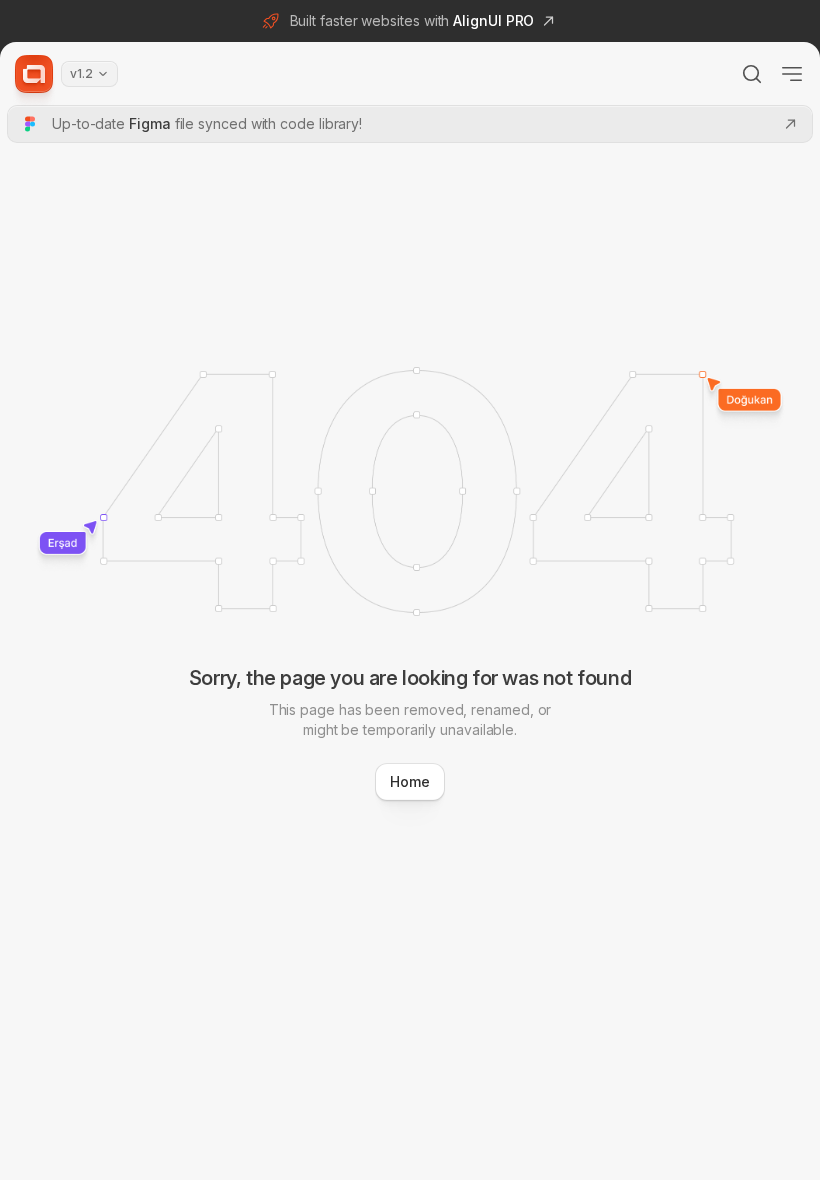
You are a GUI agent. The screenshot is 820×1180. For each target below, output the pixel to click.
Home (410, 781)
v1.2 (81, 73)
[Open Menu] (792, 74)
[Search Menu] (752, 74)
